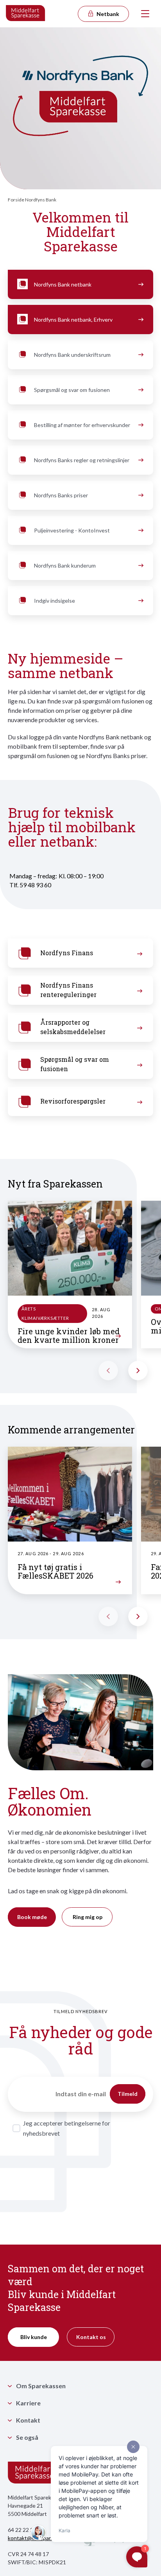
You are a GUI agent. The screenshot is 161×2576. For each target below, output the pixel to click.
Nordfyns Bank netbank (63, 284)
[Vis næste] (138, 1371)
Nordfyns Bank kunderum (65, 565)
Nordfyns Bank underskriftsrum (72, 355)
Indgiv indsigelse (55, 601)
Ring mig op (88, 1917)
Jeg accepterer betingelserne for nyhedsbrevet (67, 2128)
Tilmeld (128, 2094)
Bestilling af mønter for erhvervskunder (82, 425)
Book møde (32, 1917)
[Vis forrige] (108, 1371)
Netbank (107, 14)
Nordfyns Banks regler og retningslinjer (82, 460)
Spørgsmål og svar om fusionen (72, 390)
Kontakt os (91, 2337)
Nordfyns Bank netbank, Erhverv (73, 320)
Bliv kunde (34, 2337)
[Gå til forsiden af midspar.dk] (26, 14)
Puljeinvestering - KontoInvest (72, 530)
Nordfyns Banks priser (61, 495)
